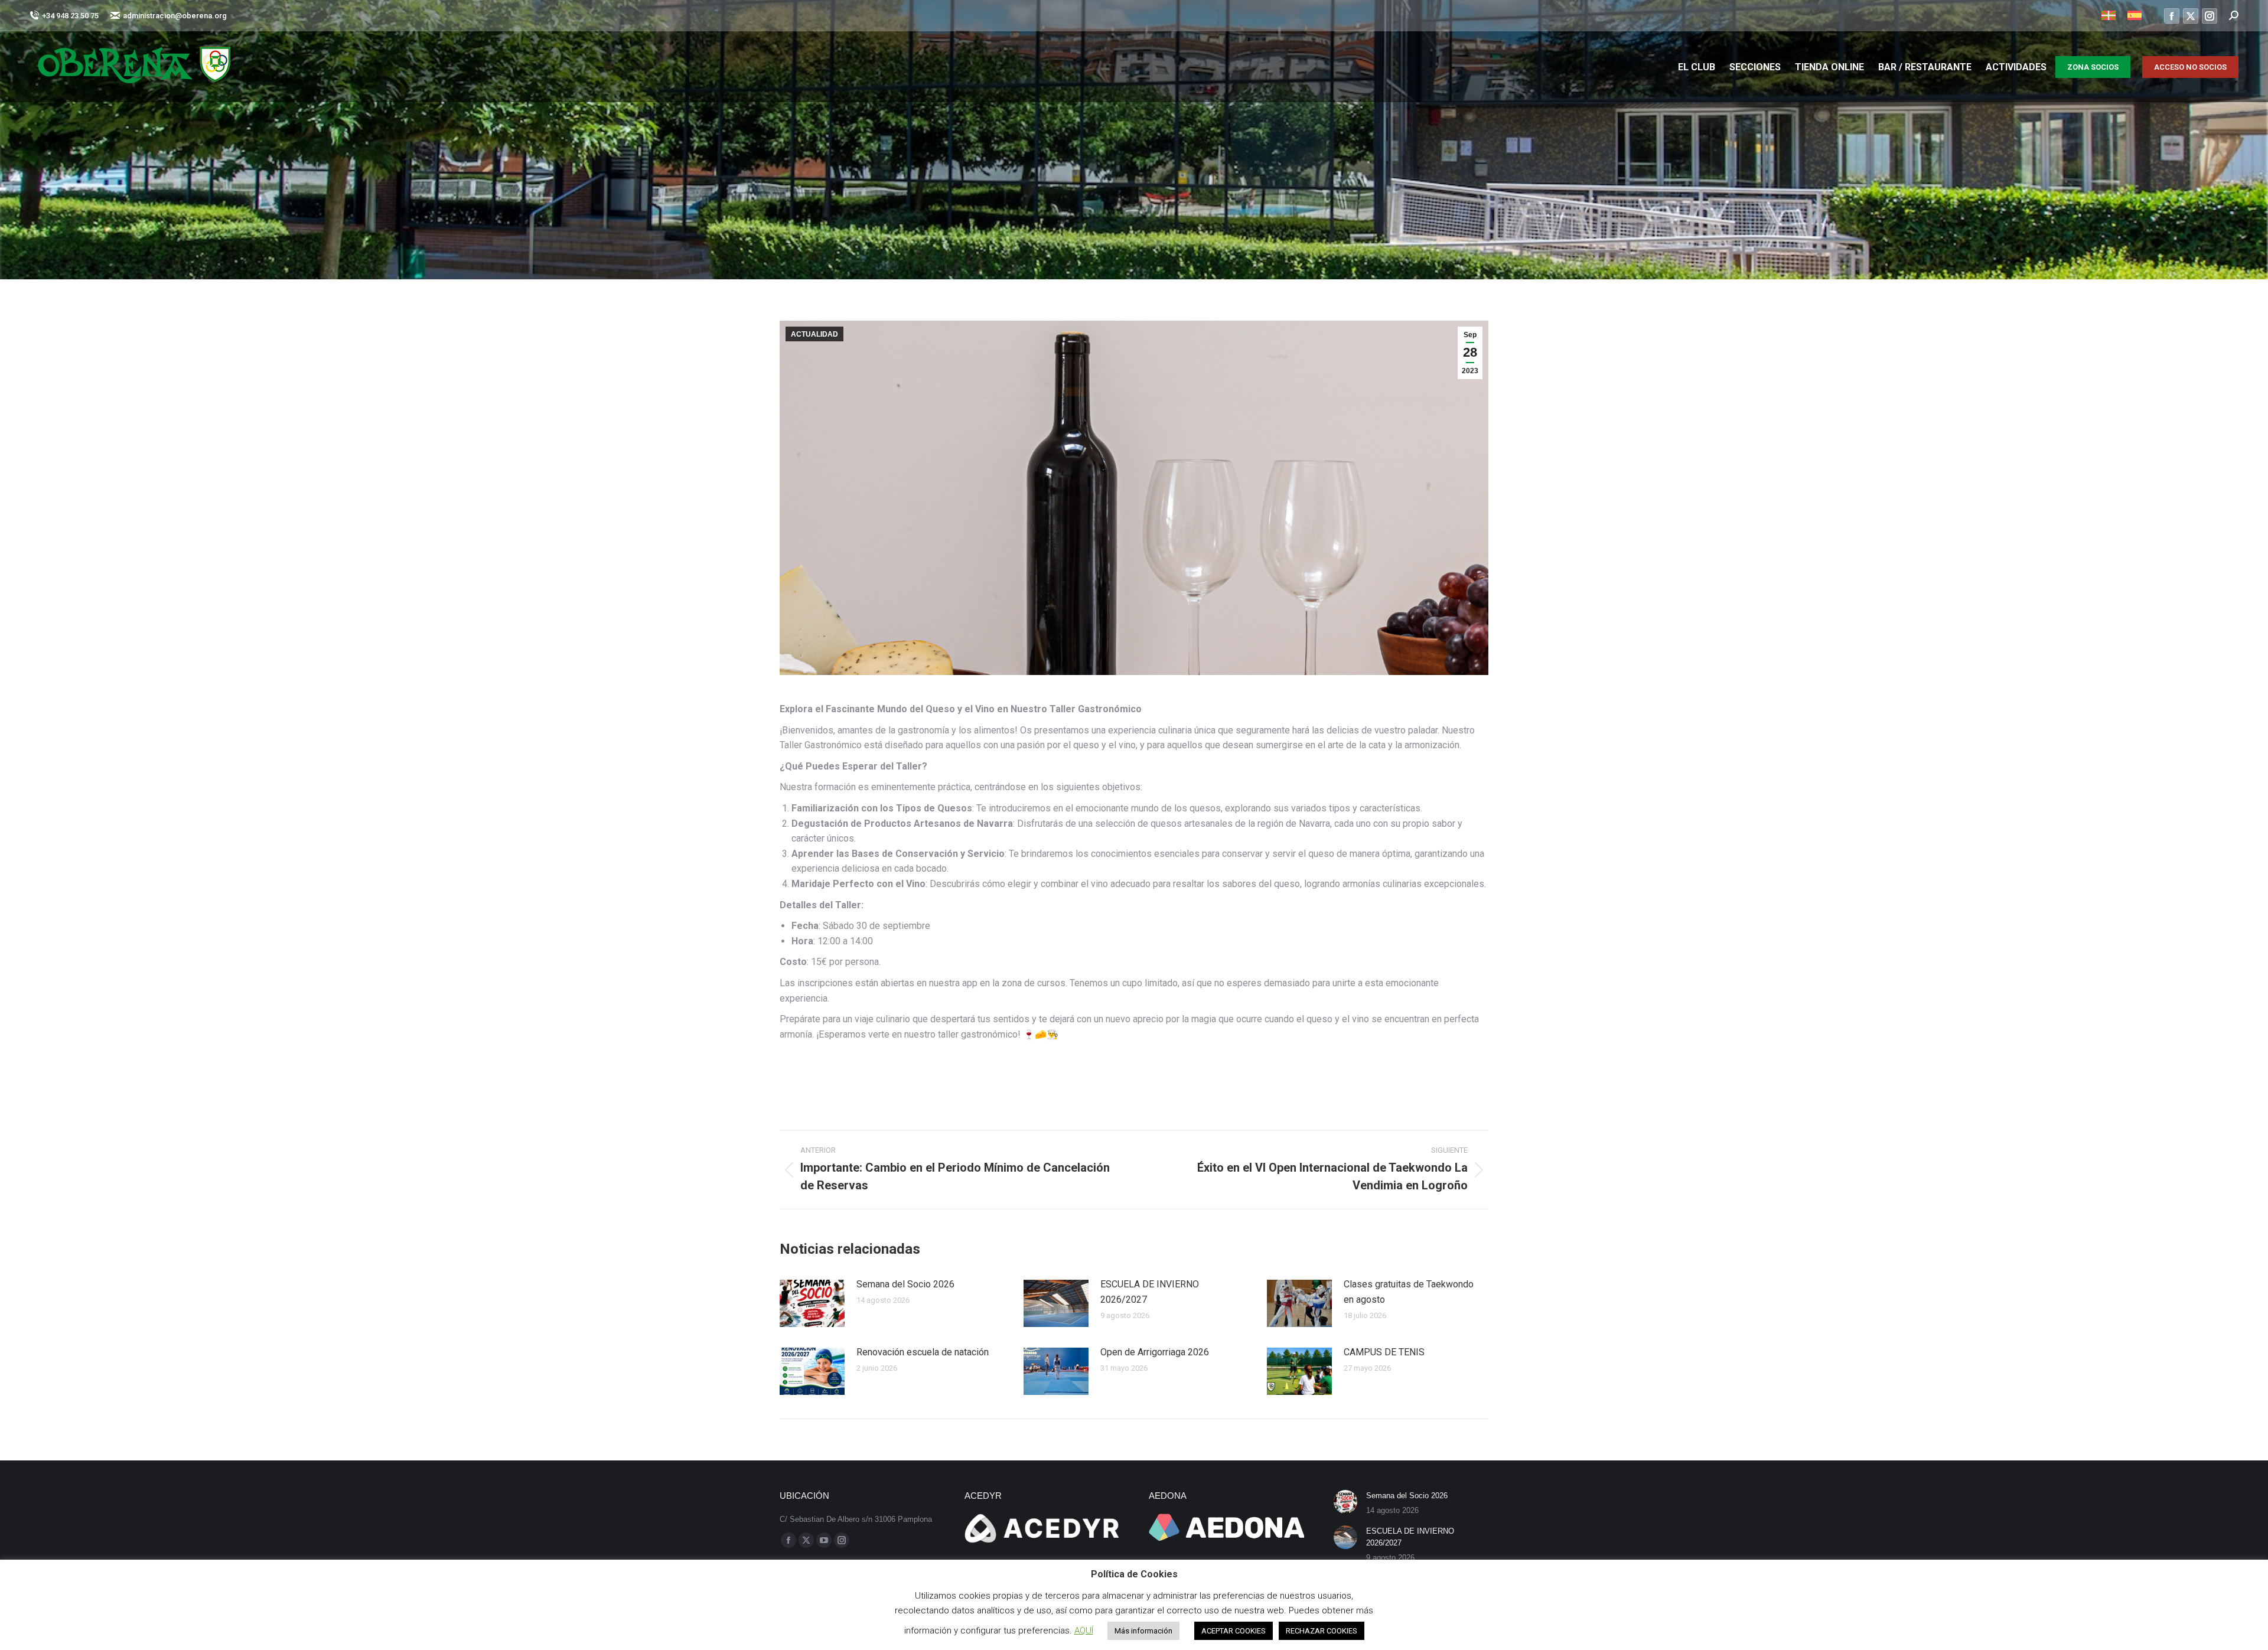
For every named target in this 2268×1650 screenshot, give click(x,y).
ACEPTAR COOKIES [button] (1234, 1631)
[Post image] (812, 1303)
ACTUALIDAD (814, 334)
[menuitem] (2109, 16)
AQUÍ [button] (1084, 1631)
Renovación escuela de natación (923, 1352)
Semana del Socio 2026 (905, 1284)
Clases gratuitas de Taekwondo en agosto (1409, 1292)
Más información (1143, 1631)
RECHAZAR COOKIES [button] (1322, 1631)
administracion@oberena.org (175, 16)
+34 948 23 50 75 (70, 16)
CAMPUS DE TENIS (1384, 1352)
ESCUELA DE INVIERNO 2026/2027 (1150, 1292)
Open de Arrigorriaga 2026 (1155, 1352)
